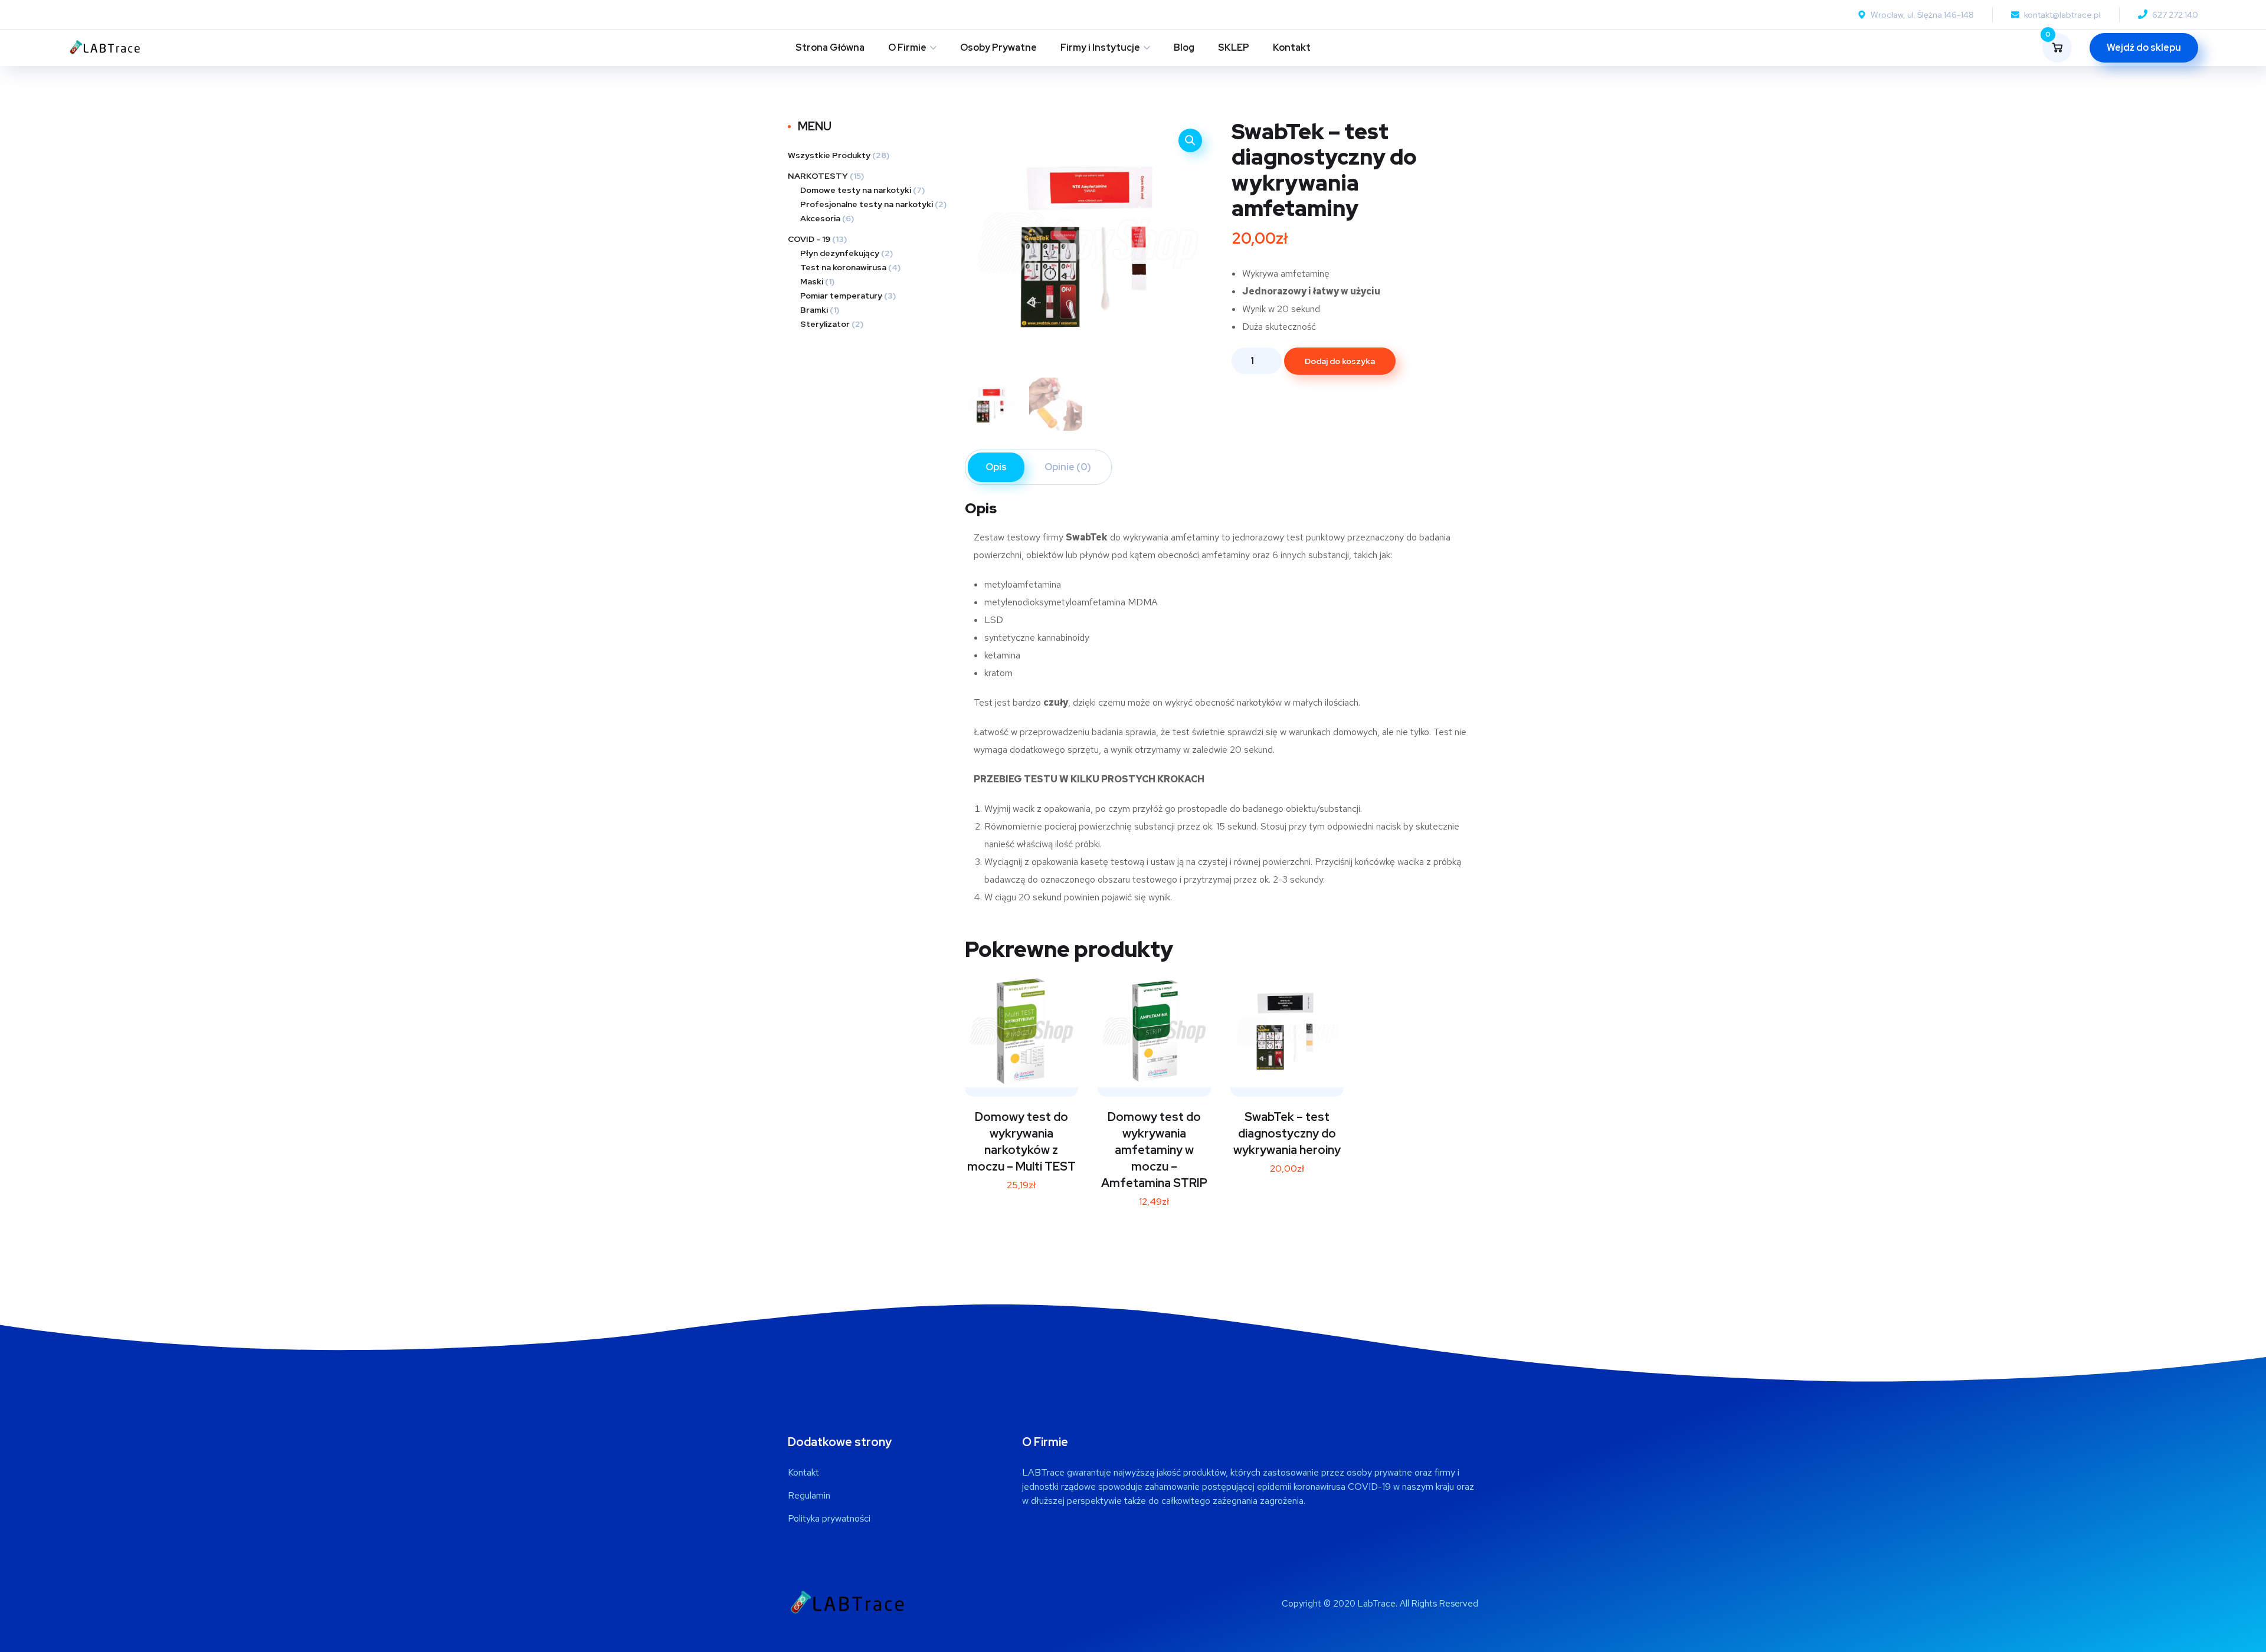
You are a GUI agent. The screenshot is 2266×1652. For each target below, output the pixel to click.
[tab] (996, 467)
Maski (812, 281)
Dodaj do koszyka (1340, 361)
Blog (1184, 47)
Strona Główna (830, 47)
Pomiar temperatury (841, 296)
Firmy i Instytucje (1100, 47)
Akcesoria (820, 218)
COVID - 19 (809, 239)
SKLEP (1234, 47)
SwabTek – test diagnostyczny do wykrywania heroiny (1287, 1133)
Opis (996, 467)
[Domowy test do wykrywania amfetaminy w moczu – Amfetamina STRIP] (1154, 1031)
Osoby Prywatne (998, 47)
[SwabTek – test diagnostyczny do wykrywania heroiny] (1287, 1031)
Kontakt (1292, 47)
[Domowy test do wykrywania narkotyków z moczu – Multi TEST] (1021, 1031)
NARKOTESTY (818, 176)
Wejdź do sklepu (2144, 47)
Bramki (814, 310)
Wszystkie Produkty (829, 155)
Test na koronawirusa (843, 267)
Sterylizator (825, 324)
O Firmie (907, 47)
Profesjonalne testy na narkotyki (867, 204)
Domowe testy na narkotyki (856, 190)
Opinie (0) (1068, 467)
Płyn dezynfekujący (840, 253)
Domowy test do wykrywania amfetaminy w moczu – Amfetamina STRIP (1154, 1150)
